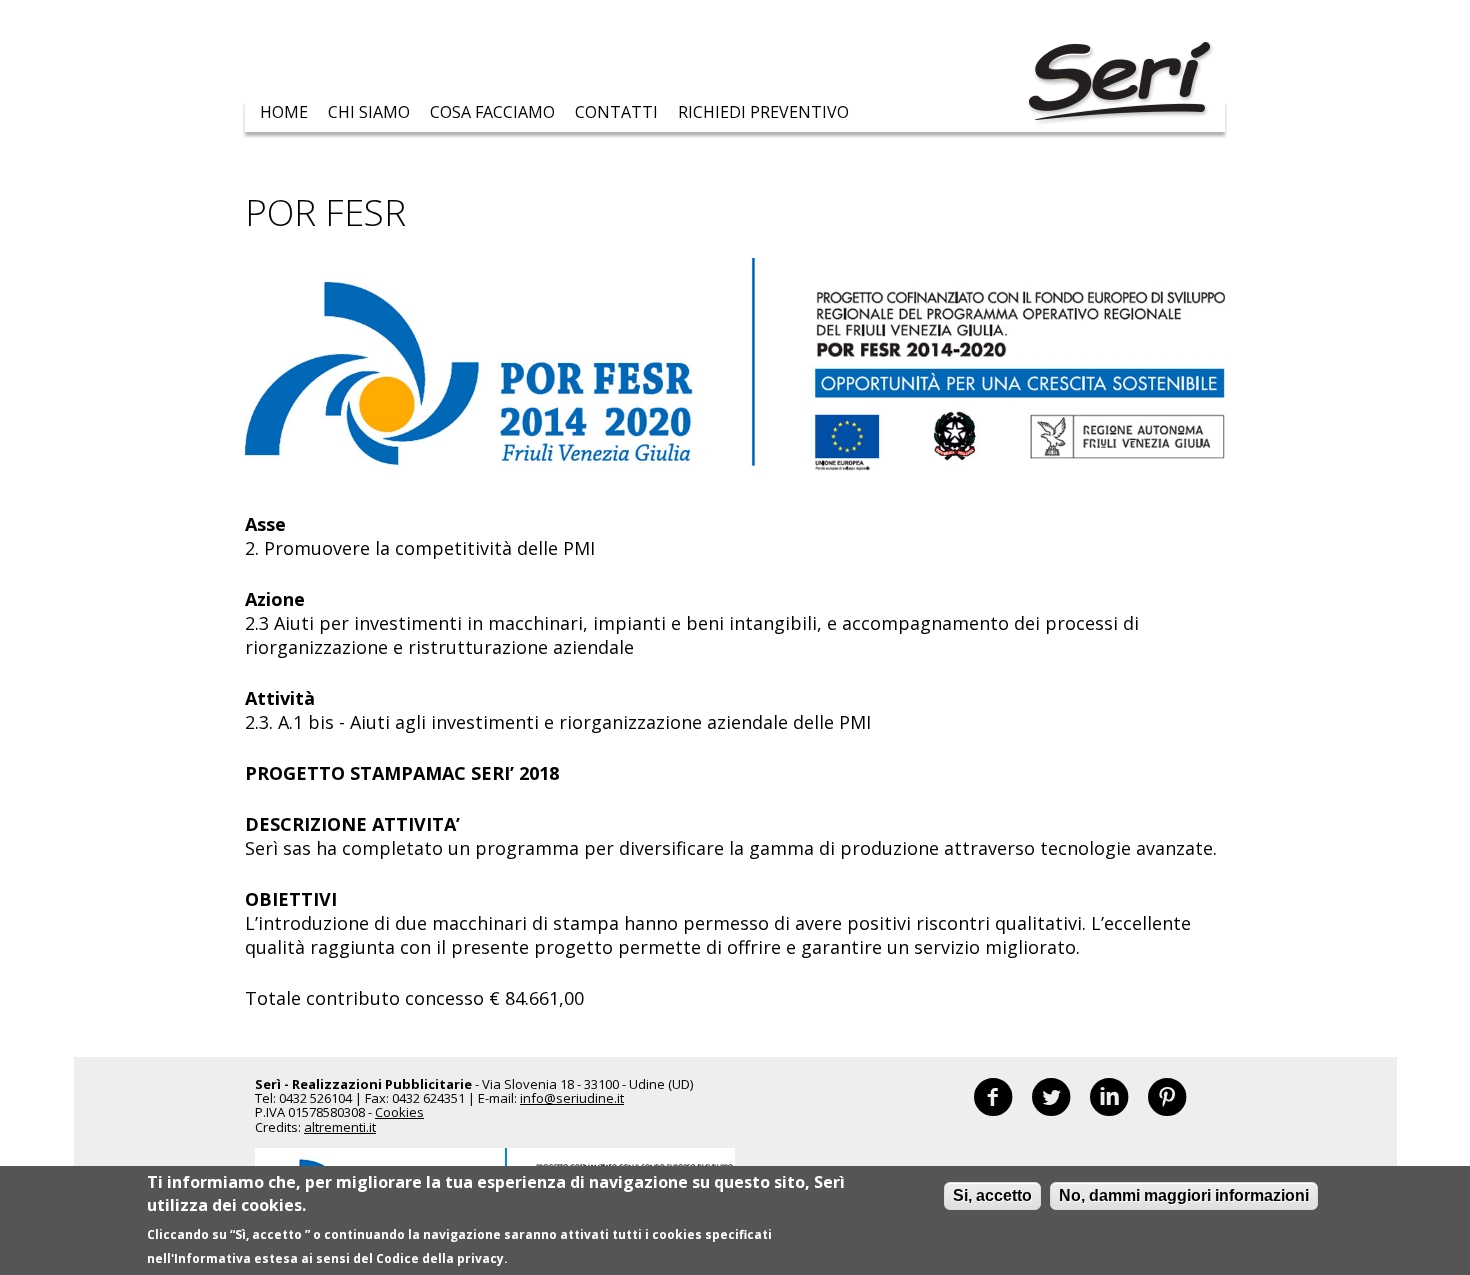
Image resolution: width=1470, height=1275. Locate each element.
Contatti (616, 112)
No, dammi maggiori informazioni (1184, 1195)
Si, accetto (992, 1195)
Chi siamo (369, 112)
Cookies (399, 1112)
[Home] (1120, 83)
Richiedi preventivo (763, 112)
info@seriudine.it (572, 1098)
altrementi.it (340, 1127)
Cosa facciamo (492, 112)
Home (284, 112)
